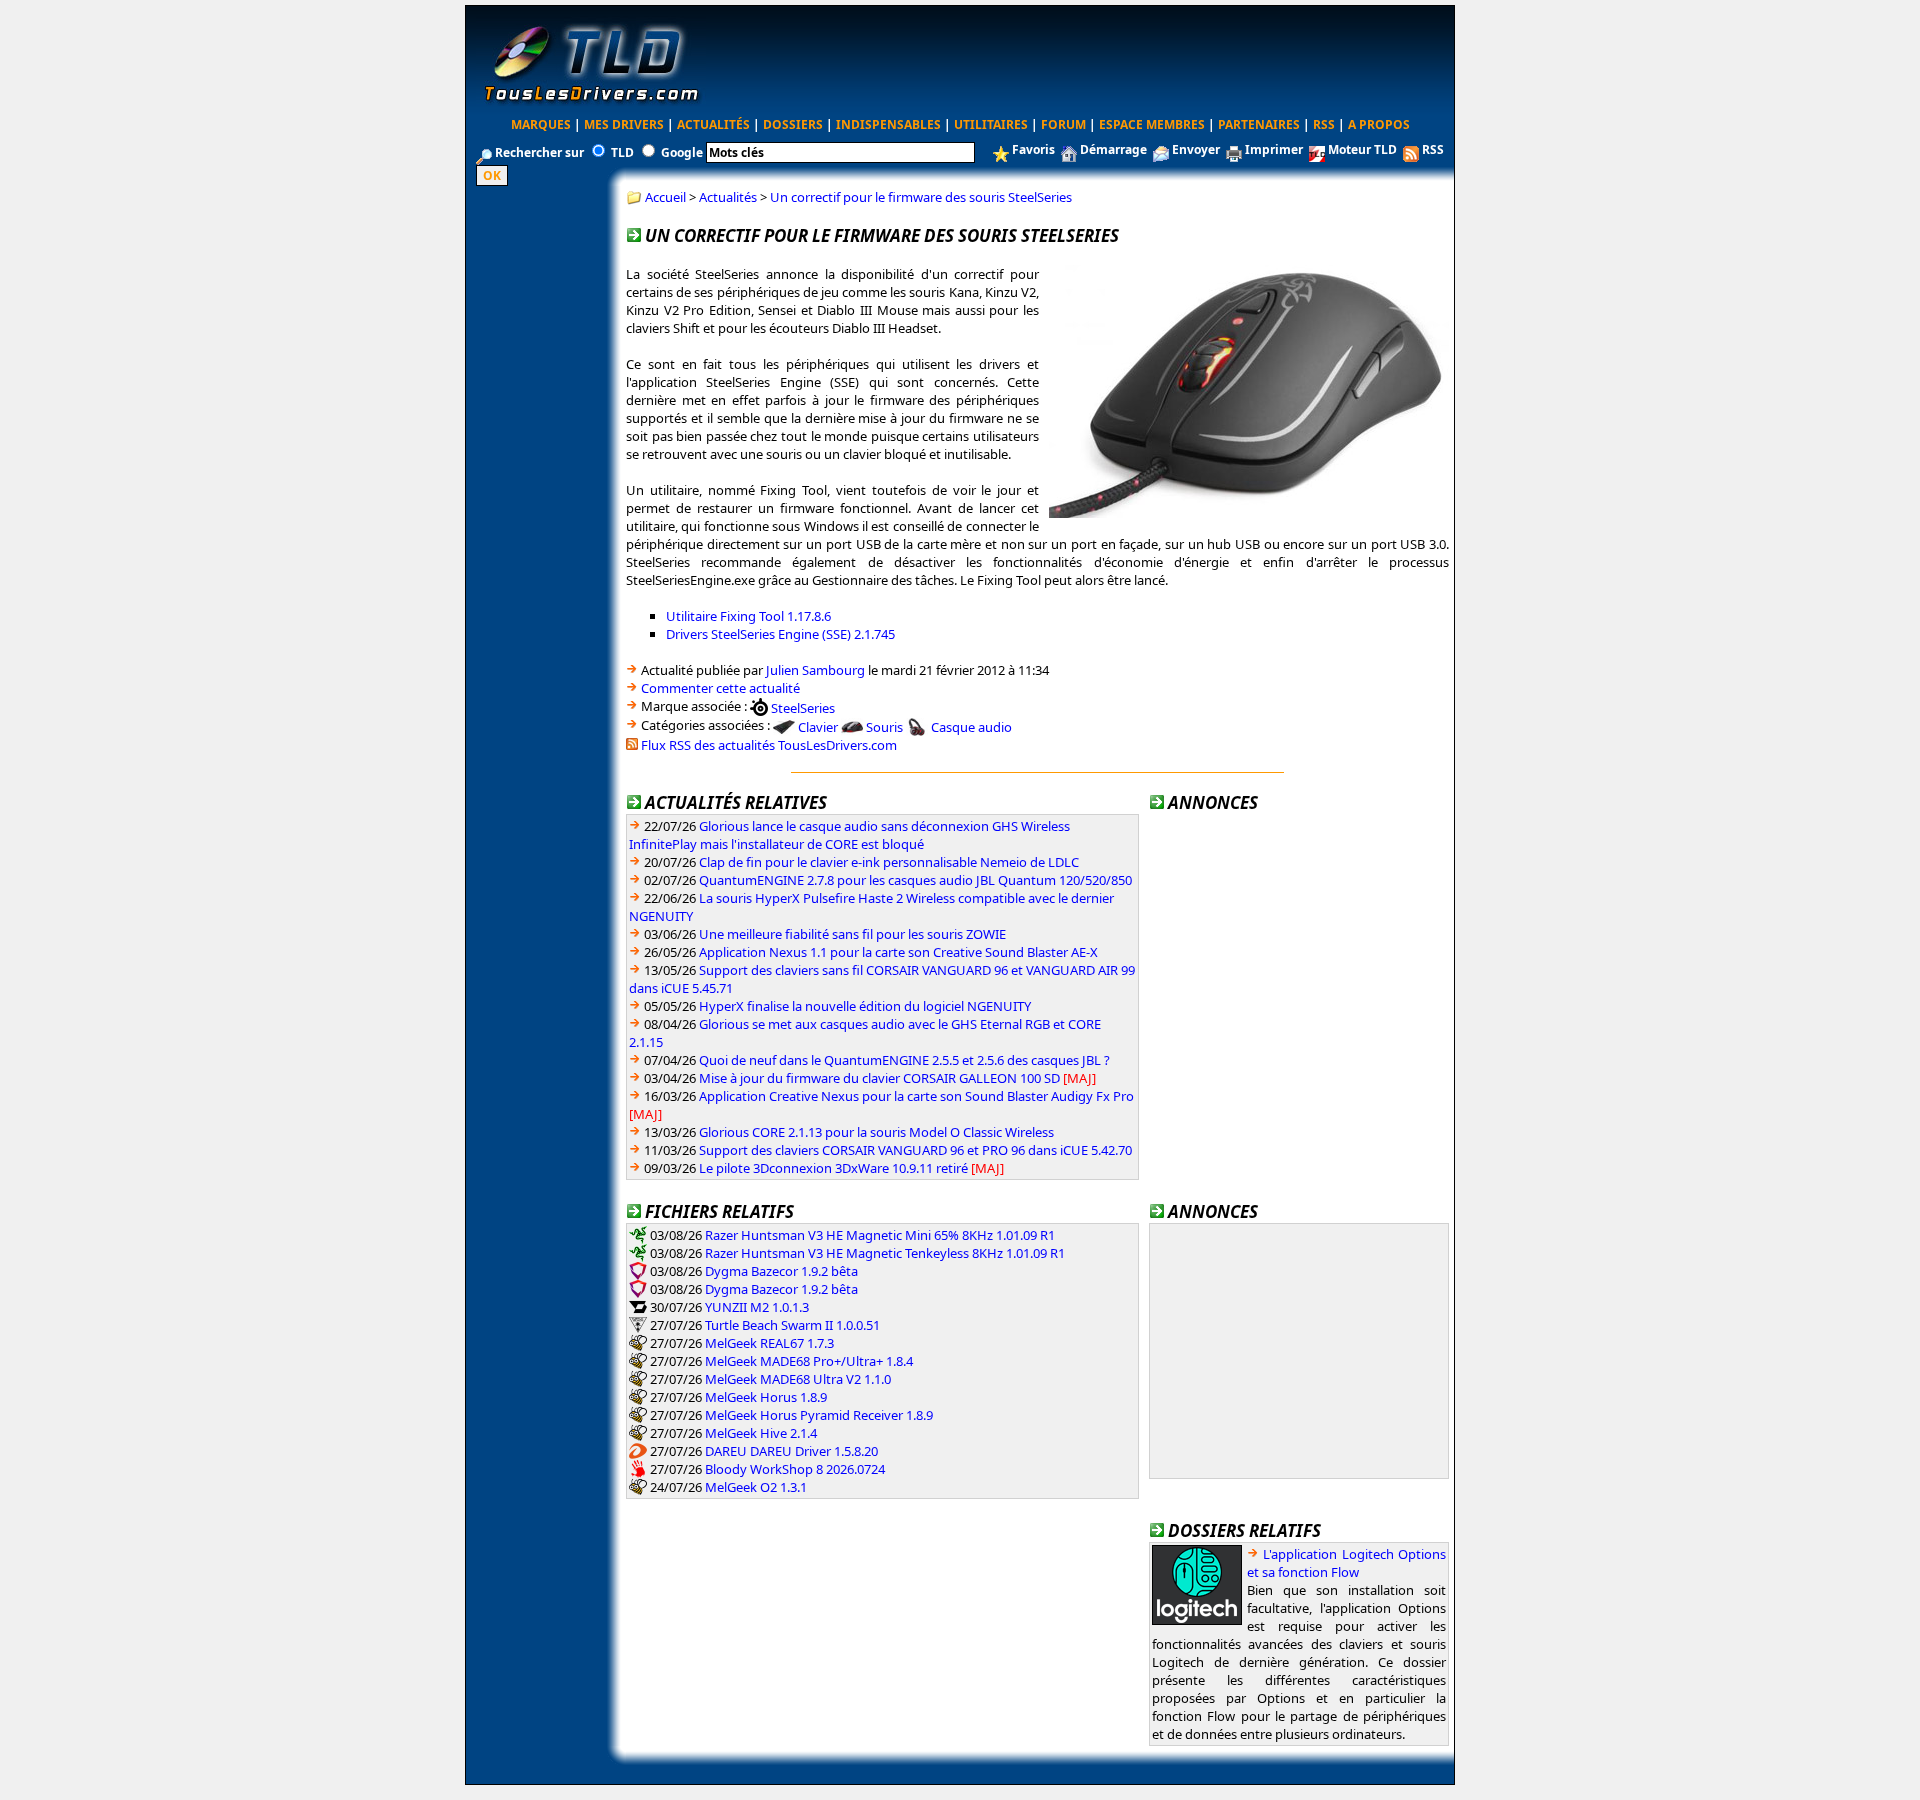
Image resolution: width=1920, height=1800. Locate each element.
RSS (1324, 124)
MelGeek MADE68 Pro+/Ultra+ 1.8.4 (809, 1361)
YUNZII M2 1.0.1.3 (757, 1307)
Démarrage (1113, 149)
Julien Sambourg (815, 670)
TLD (622, 152)
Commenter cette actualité (720, 688)
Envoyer (1196, 149)
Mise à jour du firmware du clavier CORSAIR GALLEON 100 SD (879, 1078)
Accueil (665, 197)
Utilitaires (991, 124)
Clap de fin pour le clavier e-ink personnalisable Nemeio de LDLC (889, 862)
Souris (884, 727)
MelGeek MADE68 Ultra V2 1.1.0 (798, 1379)
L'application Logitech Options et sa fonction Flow (1346, 1563)
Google (682, 152)
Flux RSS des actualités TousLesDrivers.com (769, 745)
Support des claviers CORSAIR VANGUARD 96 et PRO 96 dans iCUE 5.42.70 (915, 1150)
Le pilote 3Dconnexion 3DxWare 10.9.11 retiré (833, 1168)
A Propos (1379, 124)
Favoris (1033, 149)
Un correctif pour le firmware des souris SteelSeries (921, 197)
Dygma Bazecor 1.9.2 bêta (781, 1271)
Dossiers (793, 124)
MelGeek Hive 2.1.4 (761, 1433)
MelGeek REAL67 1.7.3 (769, 1343)
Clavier (818, 727)
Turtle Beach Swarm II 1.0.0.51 (792, 1325)
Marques (541, 124)
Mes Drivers (624, 124)
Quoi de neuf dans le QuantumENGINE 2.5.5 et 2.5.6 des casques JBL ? (904, 1060)
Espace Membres (1152, 124)
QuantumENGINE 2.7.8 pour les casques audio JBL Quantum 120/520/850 (915, 880)
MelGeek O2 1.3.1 (756, 1487)
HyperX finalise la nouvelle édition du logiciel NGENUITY (865, 1006)
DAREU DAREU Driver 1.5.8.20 (791, 1451)
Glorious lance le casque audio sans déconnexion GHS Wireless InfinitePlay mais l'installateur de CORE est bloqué (849, 835)
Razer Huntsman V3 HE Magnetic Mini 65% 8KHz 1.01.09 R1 (880, 1235)
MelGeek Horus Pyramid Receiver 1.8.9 (819, 1415)
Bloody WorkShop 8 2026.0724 (795, 1469)
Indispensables (888, 124)
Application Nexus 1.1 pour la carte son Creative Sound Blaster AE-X (898, 952)
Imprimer (1274, 149)
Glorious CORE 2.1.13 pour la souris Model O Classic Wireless (876, 1132)
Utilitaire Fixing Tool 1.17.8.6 (748, 616)
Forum (1063, 124)
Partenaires (1259, 124)
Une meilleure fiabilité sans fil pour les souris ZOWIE (852, 934)
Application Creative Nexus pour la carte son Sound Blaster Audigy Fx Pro (916, 1096)
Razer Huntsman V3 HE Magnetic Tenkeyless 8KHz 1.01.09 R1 (885, 1253)
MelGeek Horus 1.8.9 (766, 1397)
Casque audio (971, 727)
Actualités (713, 124)
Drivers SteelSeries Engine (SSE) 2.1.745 (780, 634)
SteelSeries (803, 707)
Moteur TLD (1362, 149)
